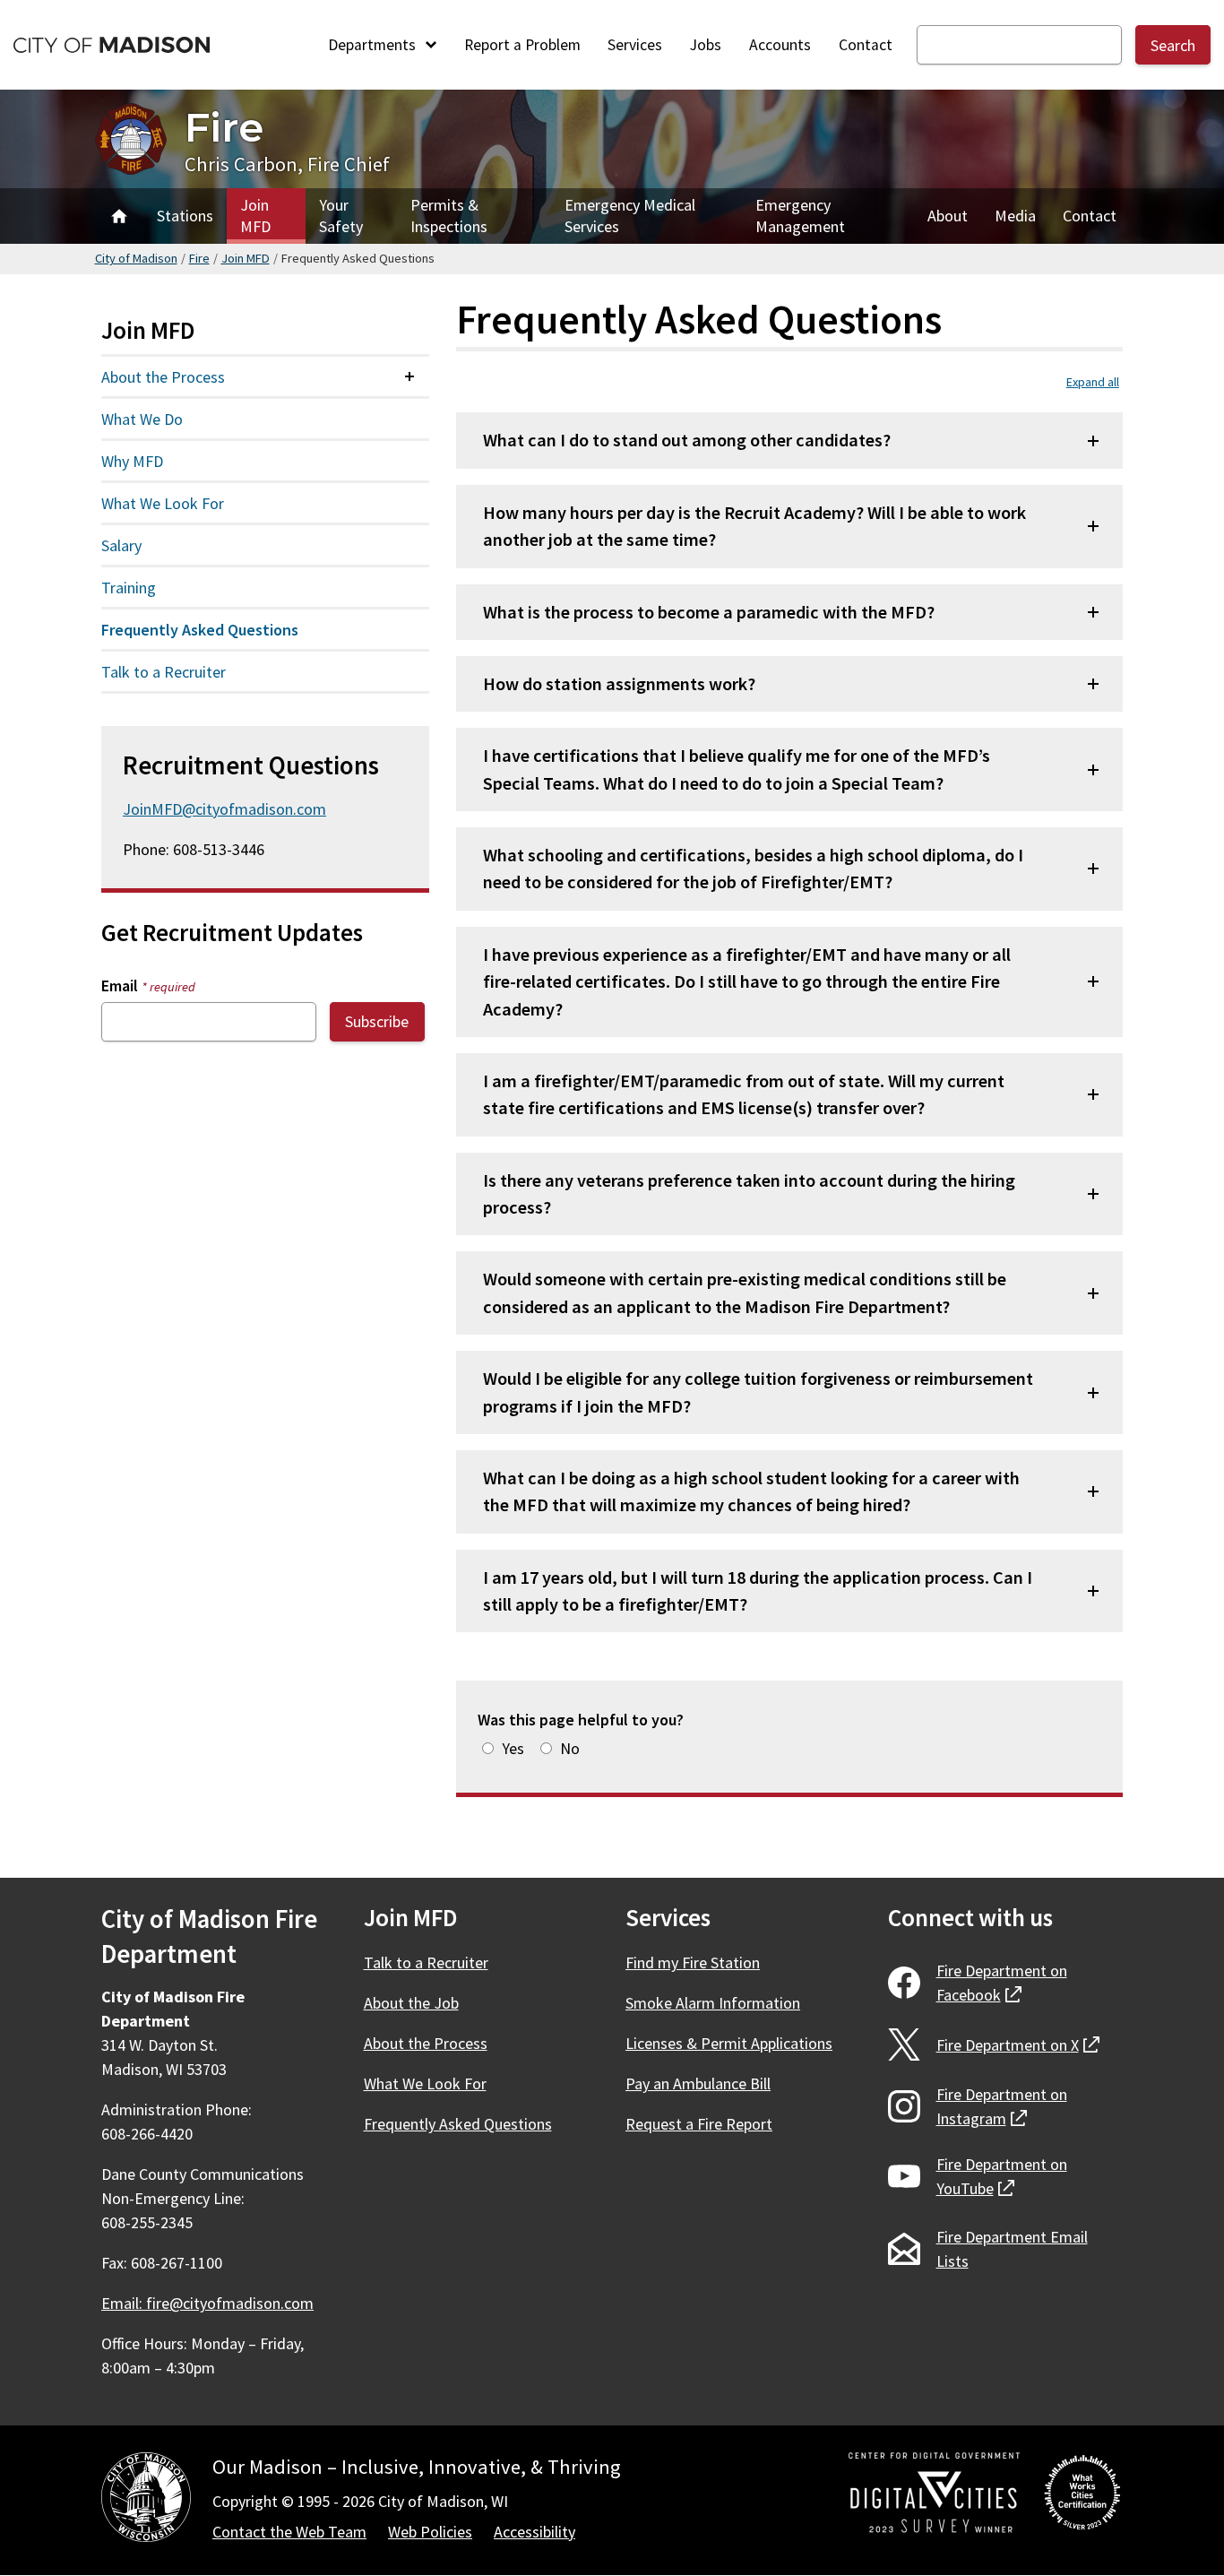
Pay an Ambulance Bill (698, 2083)
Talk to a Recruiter (164, 672)
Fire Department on (1002, 1983)
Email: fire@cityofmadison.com (207, 2303)
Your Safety (341, 216)
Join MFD (255, 216)
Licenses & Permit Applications (729, 2043)
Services (635, 45)
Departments (374, 45)
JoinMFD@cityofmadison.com (224, 809)
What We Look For (163, 503)
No (570, 1748)
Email (148, 985)
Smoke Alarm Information (713, 2003)
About (948, 216)
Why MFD (132, 461)
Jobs (706, 45)
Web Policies (430, 2532)
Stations (185, 216)
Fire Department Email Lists (1012, 2249)
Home (119, 216)
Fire (224, 127)
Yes (513, 1748)
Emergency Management (800, 216)
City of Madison (136, 258)
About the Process (163, 377)
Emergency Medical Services (630, 216)
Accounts (780, 45)
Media (1015, 216)
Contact (866, 45)
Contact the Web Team (289, 2532)
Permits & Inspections (449, 216)
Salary (121, 545)
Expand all (1093, 382)
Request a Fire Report (699, 2124)
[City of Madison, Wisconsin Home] (146, 2500)
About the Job (411, 2003)
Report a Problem (522, 45)
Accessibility (534, 2532)
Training (129, 588)
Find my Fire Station (693, 1962)
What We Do (142, 419)
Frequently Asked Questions (200, 630)
